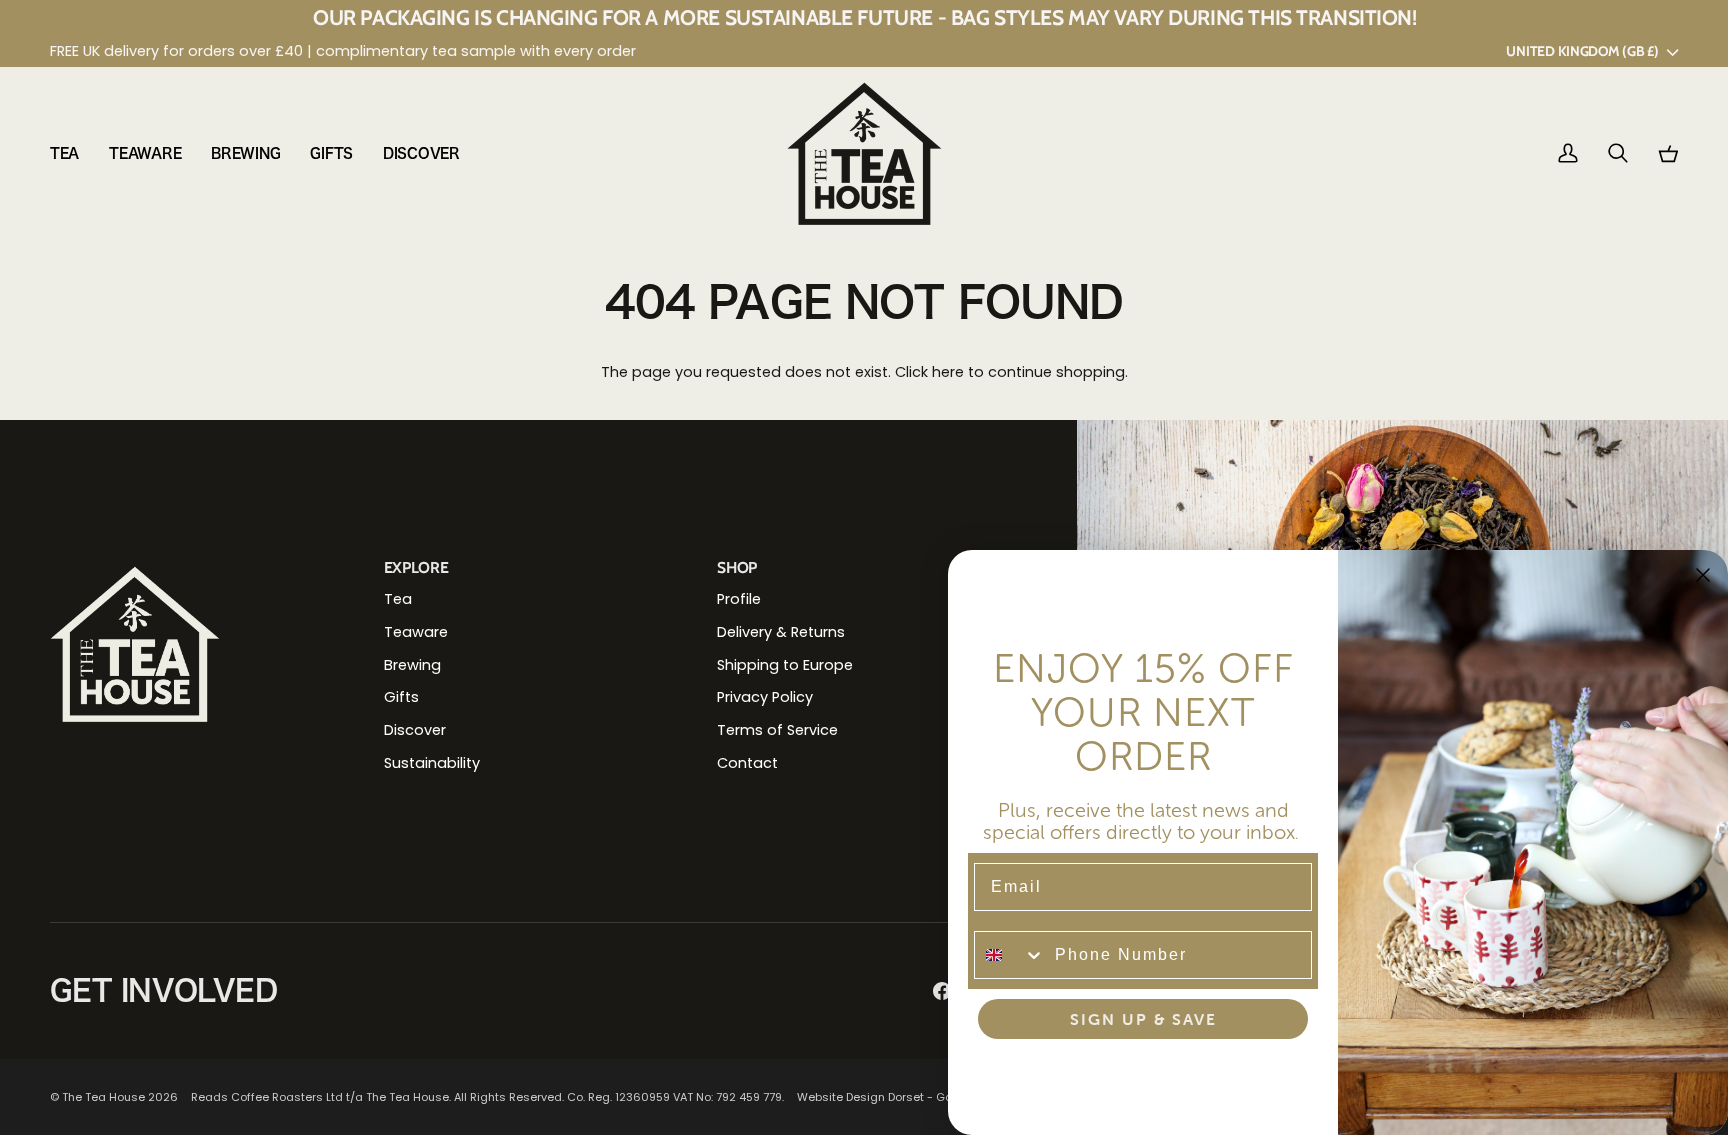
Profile (739, 599)
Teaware (416, 632)
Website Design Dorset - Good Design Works (922, 1097)
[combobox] (1010, 955)
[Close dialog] (1703, 575)
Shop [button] (737, 567)
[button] (72, 153)
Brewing (412, 665)
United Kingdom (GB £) (1582, 51)
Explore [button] (416, 567)
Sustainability (432, 763)
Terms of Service (777, 730)
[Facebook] (942, 991)
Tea (398, 599)
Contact (747, 763)
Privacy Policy (765, 697)
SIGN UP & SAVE (1143, 1019)
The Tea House (103, 1097)
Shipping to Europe (785, 665)
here (948, 372)
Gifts (401, 697)
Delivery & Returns (781, 632)
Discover (415, 730)
